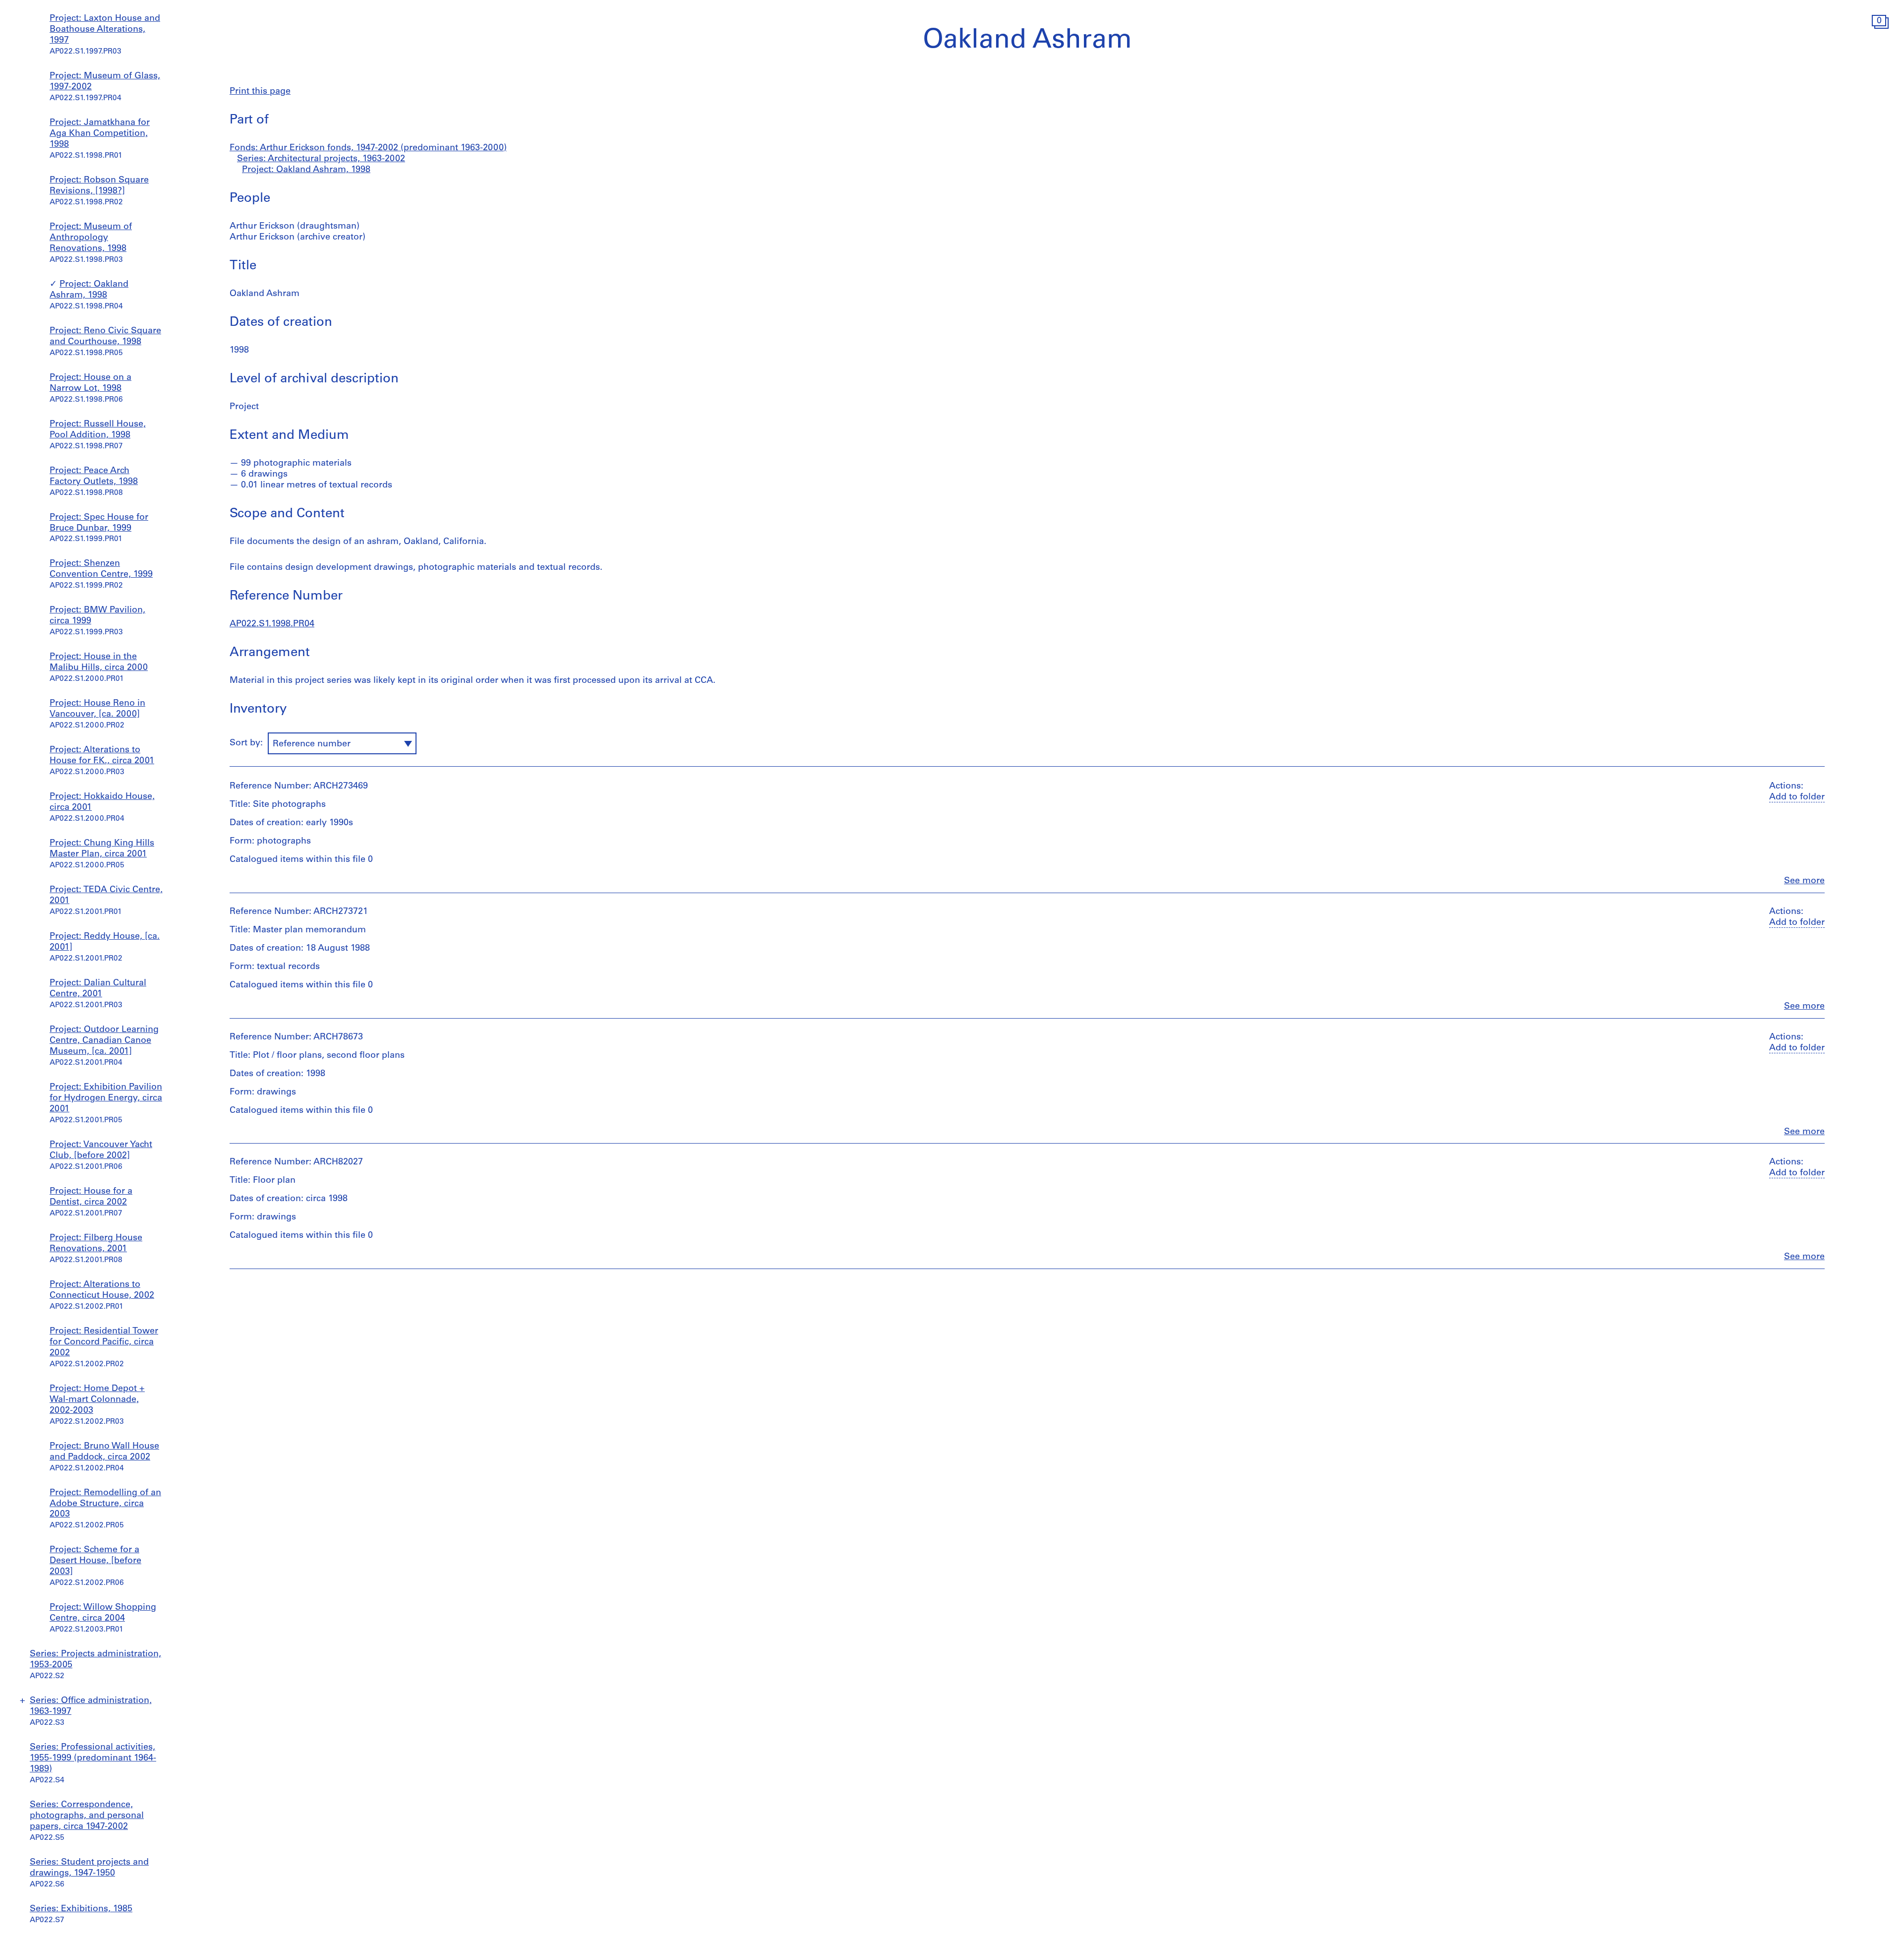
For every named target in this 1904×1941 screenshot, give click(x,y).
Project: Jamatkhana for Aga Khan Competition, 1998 (100, 134)
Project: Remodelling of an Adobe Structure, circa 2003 (105, 1504)
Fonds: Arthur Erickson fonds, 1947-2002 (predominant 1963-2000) (368, 148)
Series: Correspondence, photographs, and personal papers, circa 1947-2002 (87, 1816)
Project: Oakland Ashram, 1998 (306, 170)
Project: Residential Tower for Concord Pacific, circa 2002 (104, 1342)
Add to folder (1797, 797)
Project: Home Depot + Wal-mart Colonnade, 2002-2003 (97, 1400)
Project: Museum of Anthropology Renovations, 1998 (91, 238)
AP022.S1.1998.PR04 (272, 624)
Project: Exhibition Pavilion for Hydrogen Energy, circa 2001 (106, 1098)
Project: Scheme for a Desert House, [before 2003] (95, 1561)
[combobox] (342, 743)
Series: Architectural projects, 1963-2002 (321, 159)
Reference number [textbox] (312, 744)
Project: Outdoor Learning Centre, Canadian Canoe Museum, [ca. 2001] (104, 1041)
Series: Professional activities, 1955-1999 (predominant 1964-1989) (93, 1759)
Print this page (260, 92)
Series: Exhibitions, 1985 (81, 1909)
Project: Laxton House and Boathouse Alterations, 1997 (105, 30)
